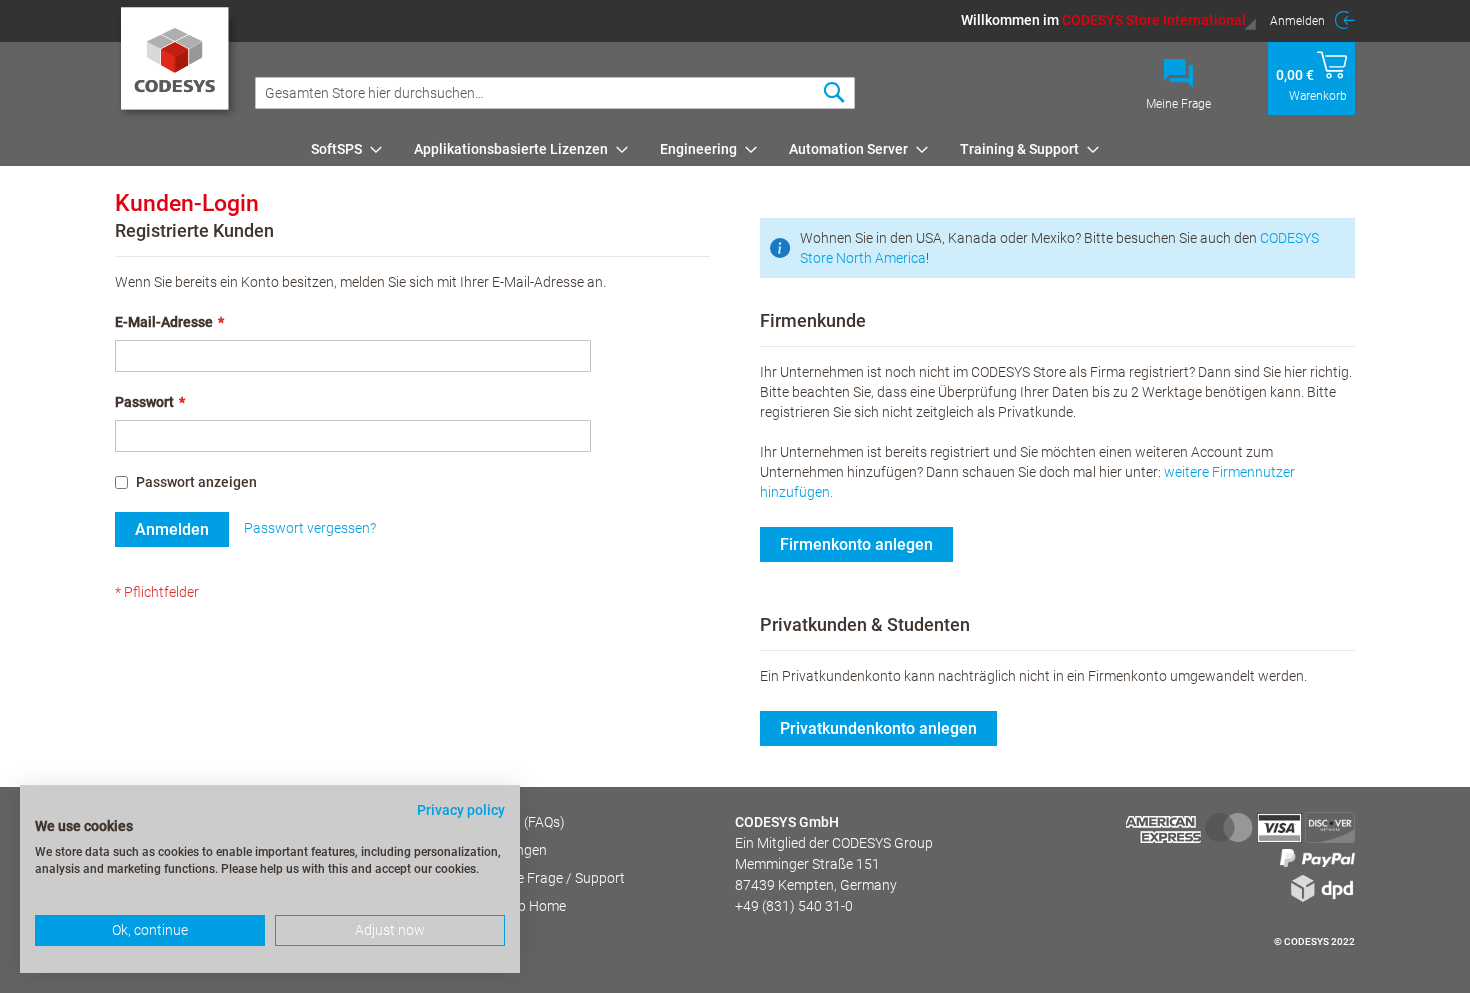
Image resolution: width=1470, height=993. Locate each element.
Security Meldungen (486, 850)
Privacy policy (461, 810)
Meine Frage (1178, 104)
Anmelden (1297, 21)
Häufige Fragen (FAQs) (495, 822)
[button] (1109, 20)
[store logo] (178, 65)
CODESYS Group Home (495, 906)
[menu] (829, 149)
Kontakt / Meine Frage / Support (525, 878)
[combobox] (555, 93)
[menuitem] (340, 149)
